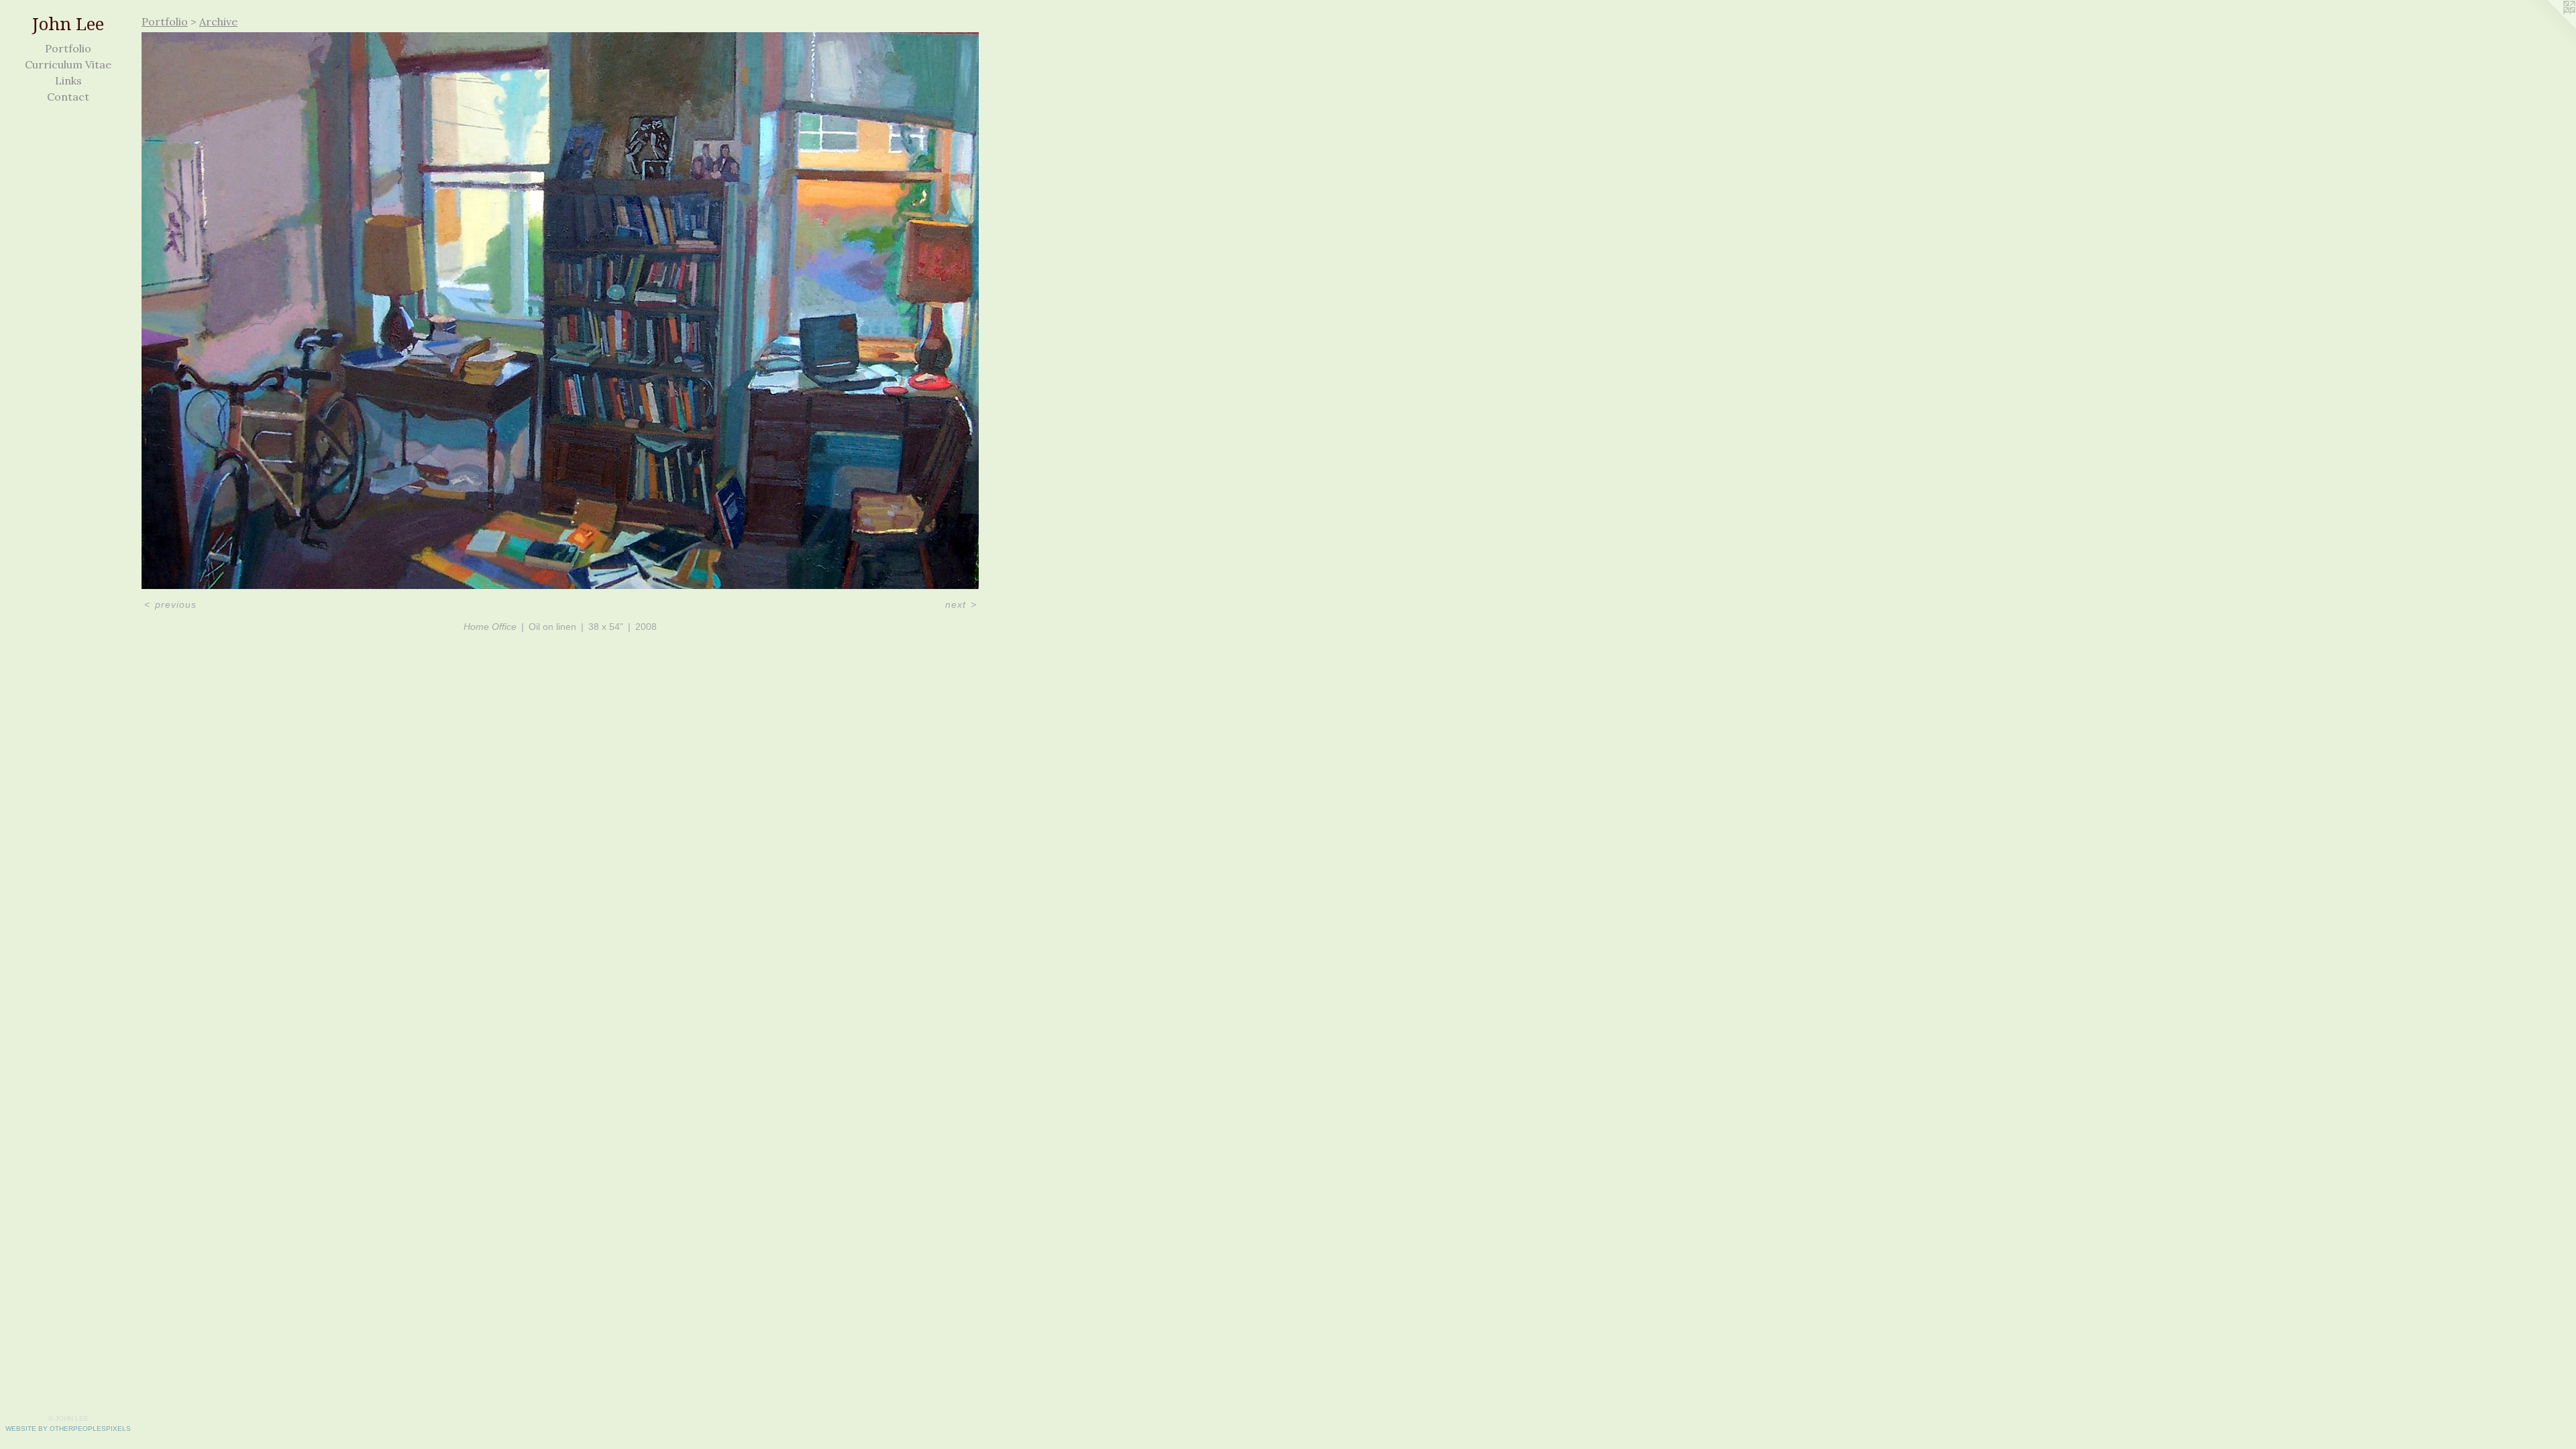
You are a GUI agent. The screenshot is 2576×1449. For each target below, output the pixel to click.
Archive (218, 21)
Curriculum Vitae (68, 64)
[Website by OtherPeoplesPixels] (2549, 27)
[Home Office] (560, 311)
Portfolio (68, 48)
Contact (68, 97)
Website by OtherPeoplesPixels (68, 1429)
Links (68, 80)
